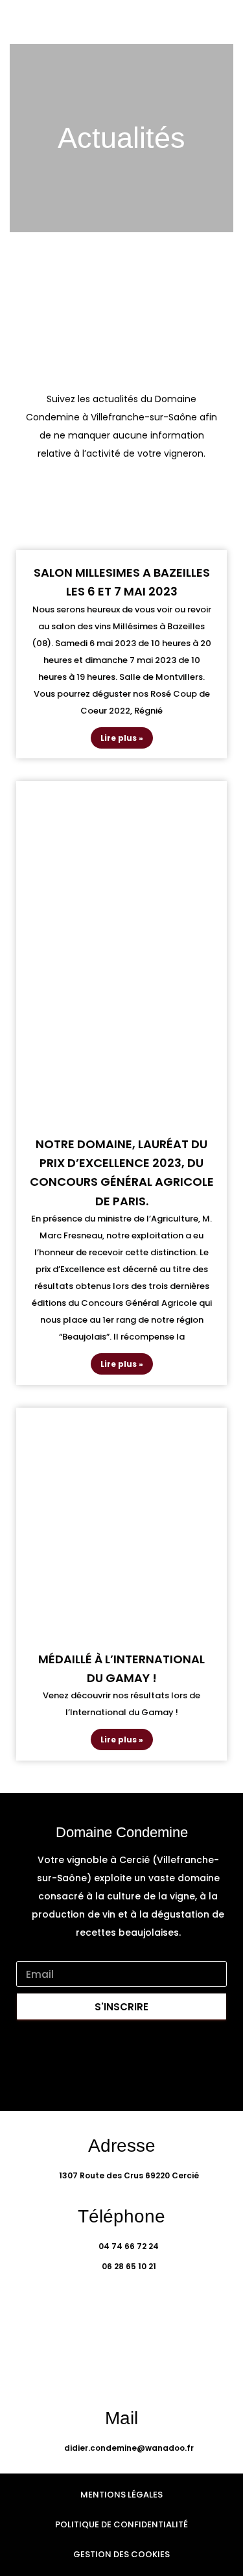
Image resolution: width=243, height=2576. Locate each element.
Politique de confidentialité (121, 2524)
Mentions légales (121, 2495)
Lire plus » (122, 738)
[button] (221, 22)
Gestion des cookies (121, 2554)
